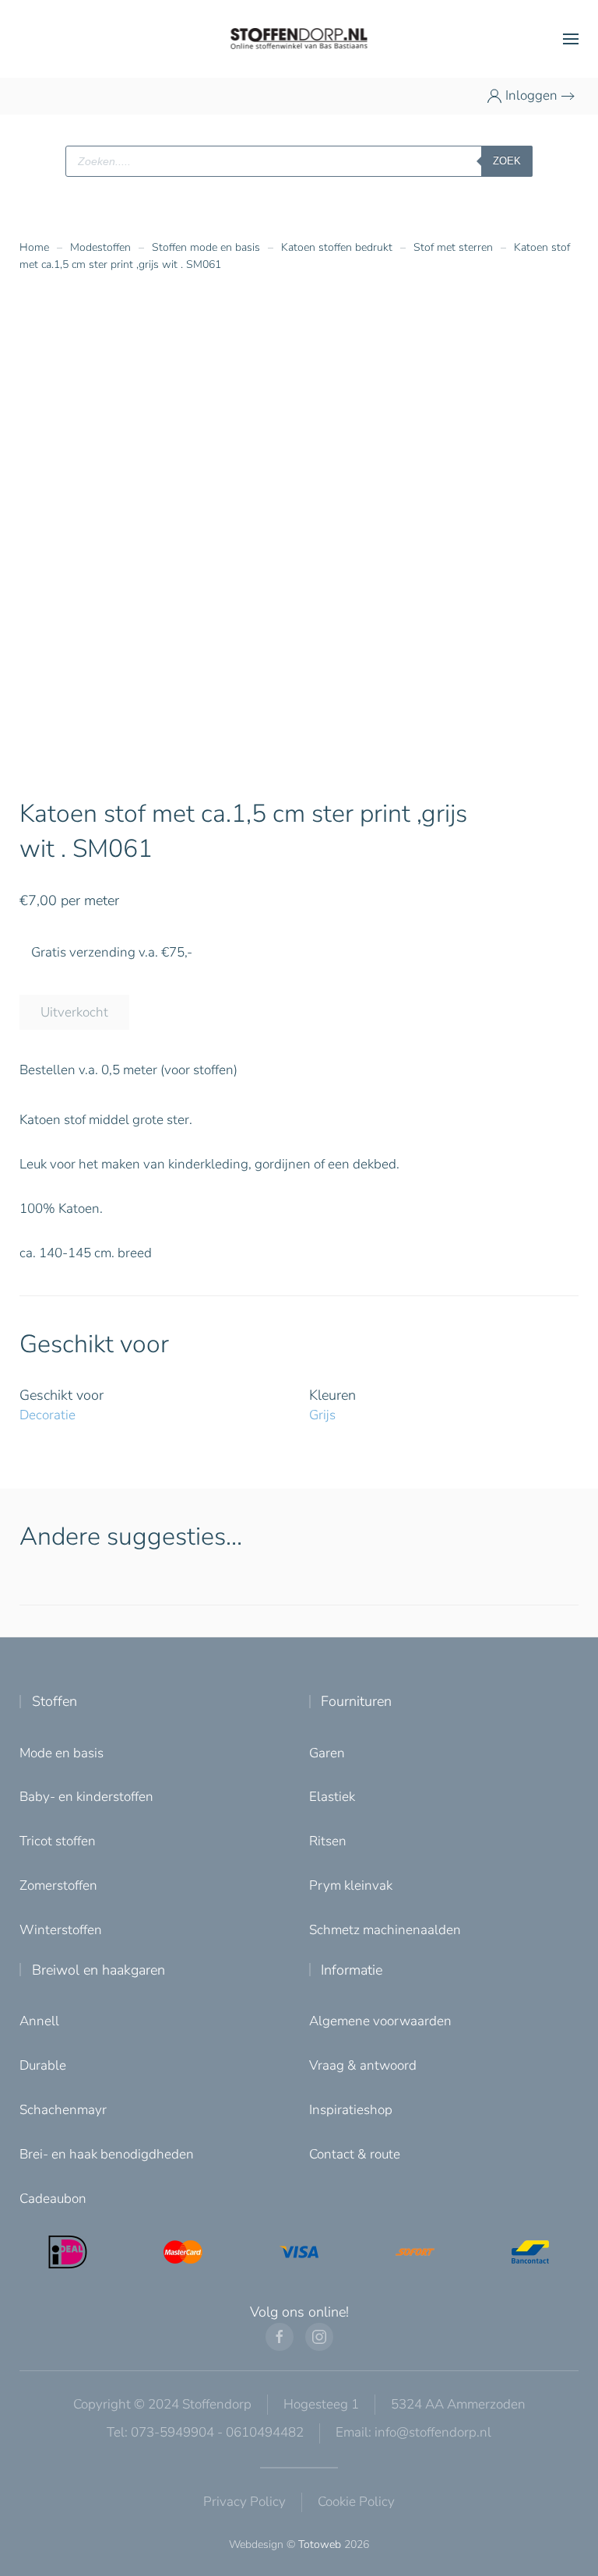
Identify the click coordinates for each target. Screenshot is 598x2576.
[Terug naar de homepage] (299, 39)
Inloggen (531, 95)
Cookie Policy (356, 2502)
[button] (571, 39)
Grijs (322, 1415)
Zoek (507, 161)
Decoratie (47, 1415)
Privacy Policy (244, 2502)
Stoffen (55, 1701)
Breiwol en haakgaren (98, 1970)
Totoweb (320, 2544)
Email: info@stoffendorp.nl (413, 2432)
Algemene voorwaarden (380, 2021)
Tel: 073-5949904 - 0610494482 (205, 2432)
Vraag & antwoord (363, 2065)
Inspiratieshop (351, 2110)
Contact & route (355, 2154)
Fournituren (356, 1701)
